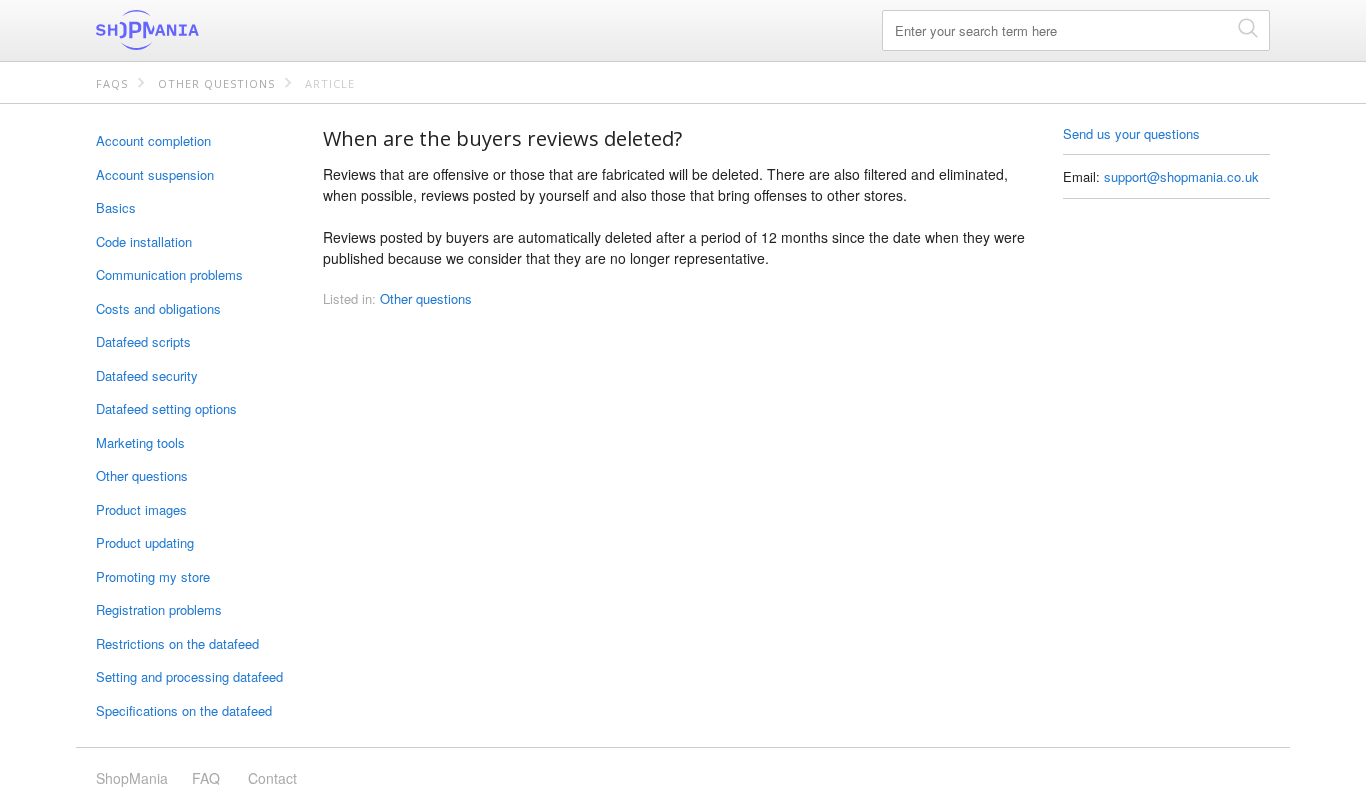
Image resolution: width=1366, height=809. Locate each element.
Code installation (144, 241)
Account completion (153, 140)
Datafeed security (147, 375)
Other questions (216, 83)
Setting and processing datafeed (189, 676)
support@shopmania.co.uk (1181, 176)
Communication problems (169, 274)
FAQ (206, 778)
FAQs (112, 83)
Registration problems (159, 609)
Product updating (145, 542)
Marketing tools (140, 442)
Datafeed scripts (143, 341)
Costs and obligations (158, 308)
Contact (272, 778)
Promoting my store (153, 576)
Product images (141, 509)
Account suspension (155, 174)
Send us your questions (1131, 133)
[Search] (1248, 27)
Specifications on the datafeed (184, 710)
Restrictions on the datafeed (177, 643)
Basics (116, 207)
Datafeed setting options (166, 408)
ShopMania (196, 30)
